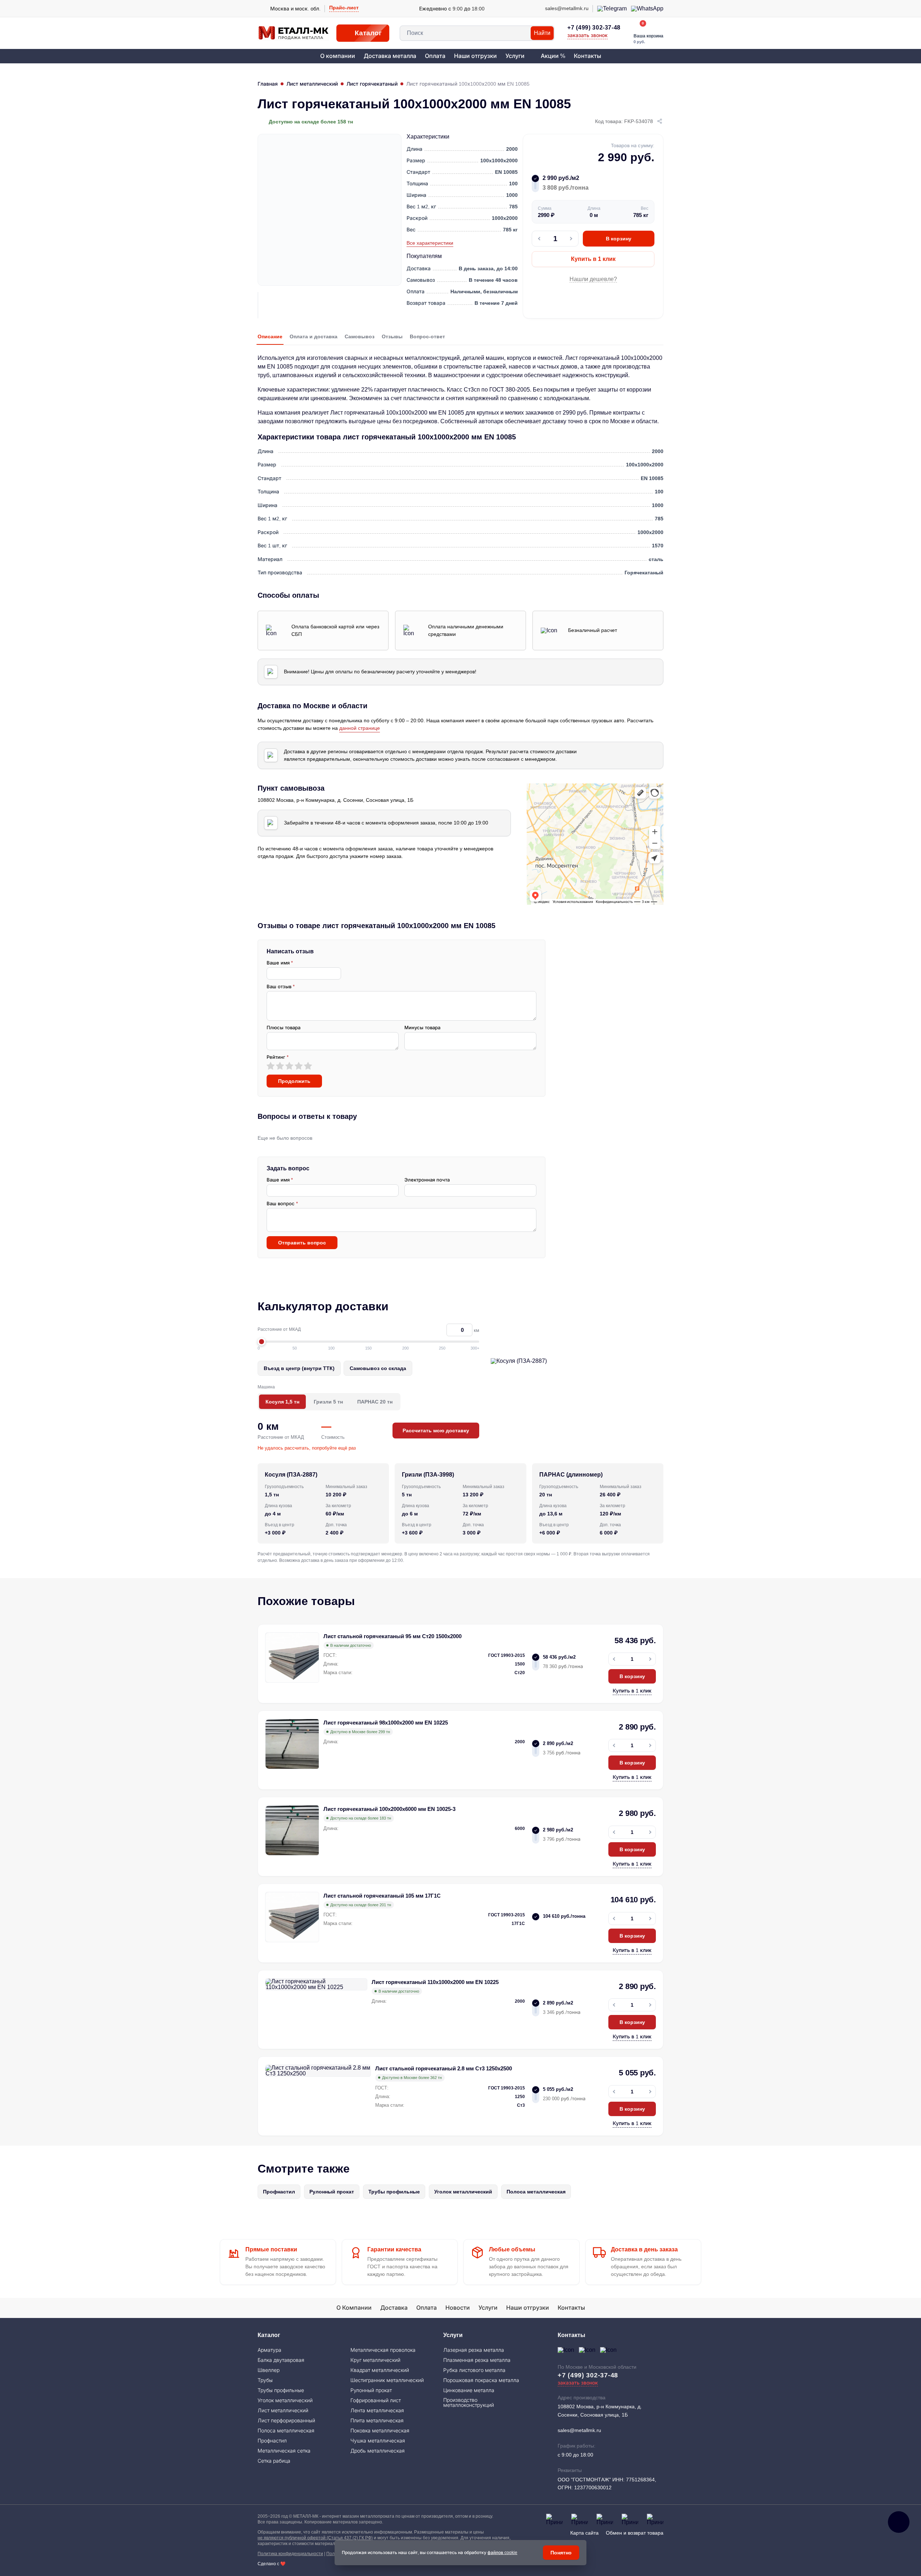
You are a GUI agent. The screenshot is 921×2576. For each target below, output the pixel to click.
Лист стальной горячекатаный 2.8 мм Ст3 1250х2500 (444, 2068)
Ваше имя (280, 963)
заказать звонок (587, 35)
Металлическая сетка (284, 2451)
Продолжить (294, 1081)
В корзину (619, 239)
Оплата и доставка (314, 336)
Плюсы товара (283, 1028)
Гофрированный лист (376, 2400)
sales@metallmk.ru (579, 2430)
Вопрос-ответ (427, 336)
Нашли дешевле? (593, 279)
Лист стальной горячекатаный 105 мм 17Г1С (382, 1896)
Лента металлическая (377, 2410)
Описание (270, 336)
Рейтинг (278, 1057)
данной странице (360, 728)
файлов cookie (502, 2553)
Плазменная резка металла (477, 2360)
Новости (458, 2308)
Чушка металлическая (378, 2441)
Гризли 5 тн (328, 1402)
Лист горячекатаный (372, 84)
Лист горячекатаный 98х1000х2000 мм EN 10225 (386, 1723)
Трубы (265, 2380)
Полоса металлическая (536, 2192)
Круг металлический (375, 2360)
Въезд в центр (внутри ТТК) (299, 1368)
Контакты (587, 56)
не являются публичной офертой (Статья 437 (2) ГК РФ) (315, 2538)
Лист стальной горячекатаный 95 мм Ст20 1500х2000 (393, 1636)
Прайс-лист (344, 8)
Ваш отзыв (281, 987)
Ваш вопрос (282, 1204)
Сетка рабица (274, 2461)
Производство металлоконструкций (469, 2403)
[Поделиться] (660, 122)
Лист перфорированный (286, 2421)
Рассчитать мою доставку (436, 1431)
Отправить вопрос (302, 1243)
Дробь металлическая (378, 2451)
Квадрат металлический (380, 2370)
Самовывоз (360, 336)
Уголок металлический (463, 2192)
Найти (542, 33)
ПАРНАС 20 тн (375, 1402)
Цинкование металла (469, 2390)
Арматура (269, 2350)
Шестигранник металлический (387, 2380)
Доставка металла (390, 56)
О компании (338, 56)
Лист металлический (312, 84)
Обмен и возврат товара (635, 2533)
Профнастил (279, 2192)
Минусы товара (422, 1028)
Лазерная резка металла (474, 2350)
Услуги (515, 56)
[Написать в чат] (899, 2522)
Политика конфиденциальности (290, 2554)
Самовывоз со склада (378, 1368)
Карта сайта (584, 2533)
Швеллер (269, 2370)
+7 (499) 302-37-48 (594, 28)
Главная (268, 84)
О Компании (354, 2308)
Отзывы (392, 336)
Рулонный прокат (332, 2192)
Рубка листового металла (474, 2370)
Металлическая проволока (383, 2350)
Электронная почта (427, 1180)
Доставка (394, 2308)
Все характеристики (430, 243)
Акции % (553, 56)
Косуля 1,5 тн (282, 1402)
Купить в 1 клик (593, 259)
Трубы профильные (394, 2192)
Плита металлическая (377, 2421)
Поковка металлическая (380, 2431)
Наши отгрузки (475, 56)
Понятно (561, 2553)
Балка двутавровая (281, 2360)
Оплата (435, 56)
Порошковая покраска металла (481, 2380)
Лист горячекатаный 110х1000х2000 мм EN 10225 (435, 1982)
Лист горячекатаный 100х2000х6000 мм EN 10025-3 (389, 1809)
